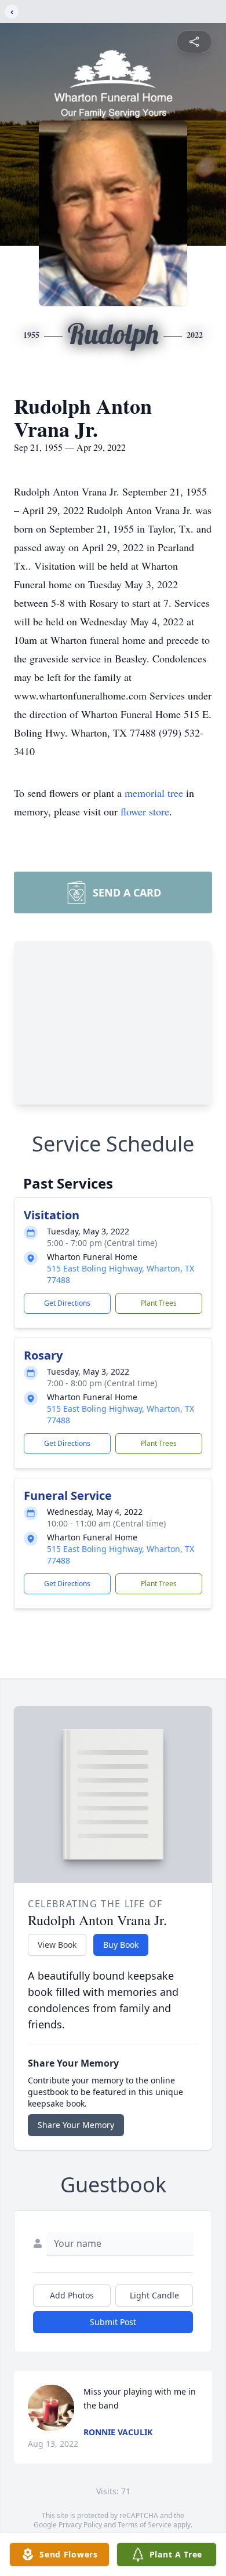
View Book (57, 1945)
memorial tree (154, 793)
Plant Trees (159, 1303)
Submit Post (113, 2322)
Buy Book (121, 1945)
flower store (145, 811)
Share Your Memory (76, 2125)
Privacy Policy (80, 2525)
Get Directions (67, 1303)
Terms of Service (145, 2525)
